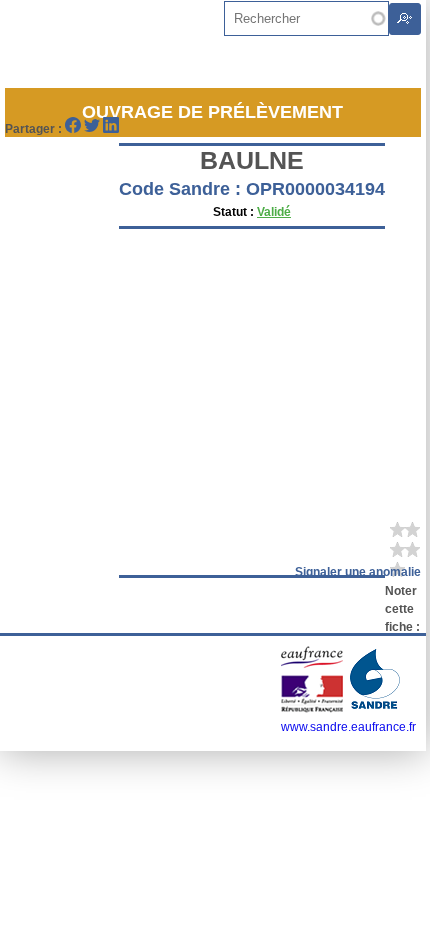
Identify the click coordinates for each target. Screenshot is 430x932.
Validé (274, 212)
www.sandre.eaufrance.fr (348, 727)
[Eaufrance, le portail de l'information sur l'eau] (313, 709)
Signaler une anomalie (358, 572)
